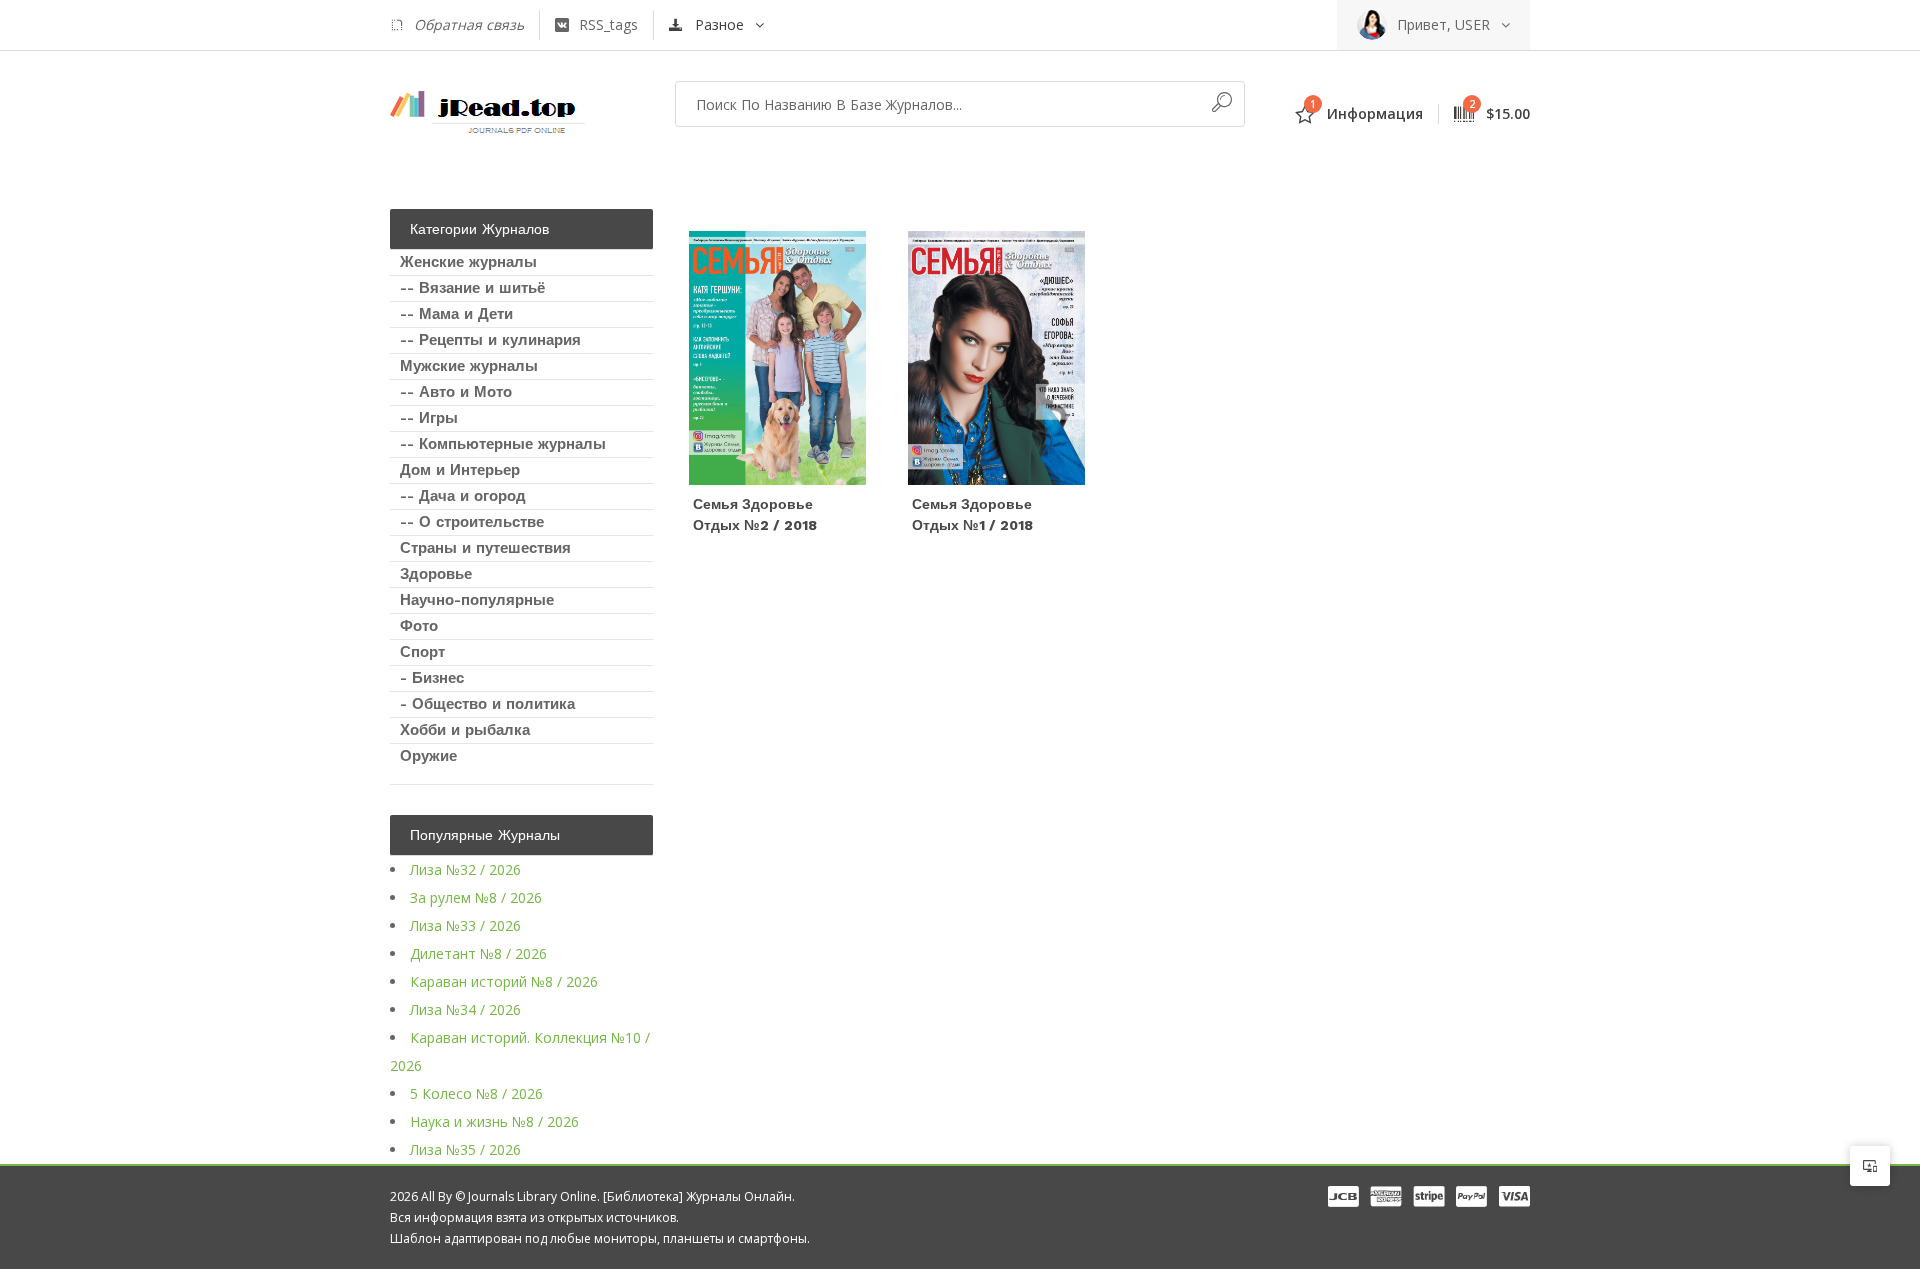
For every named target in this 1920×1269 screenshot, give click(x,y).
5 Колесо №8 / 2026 (476, 1093)
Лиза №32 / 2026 (465, 869)
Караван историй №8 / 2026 (504, 981)
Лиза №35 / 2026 (465, 1149)
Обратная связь (469, 24)
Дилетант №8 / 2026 (478, 953)
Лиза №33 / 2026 (465, 925)
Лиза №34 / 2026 (465, 1009)
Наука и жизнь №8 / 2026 (494, 1121)
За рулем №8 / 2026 (476, 897)
